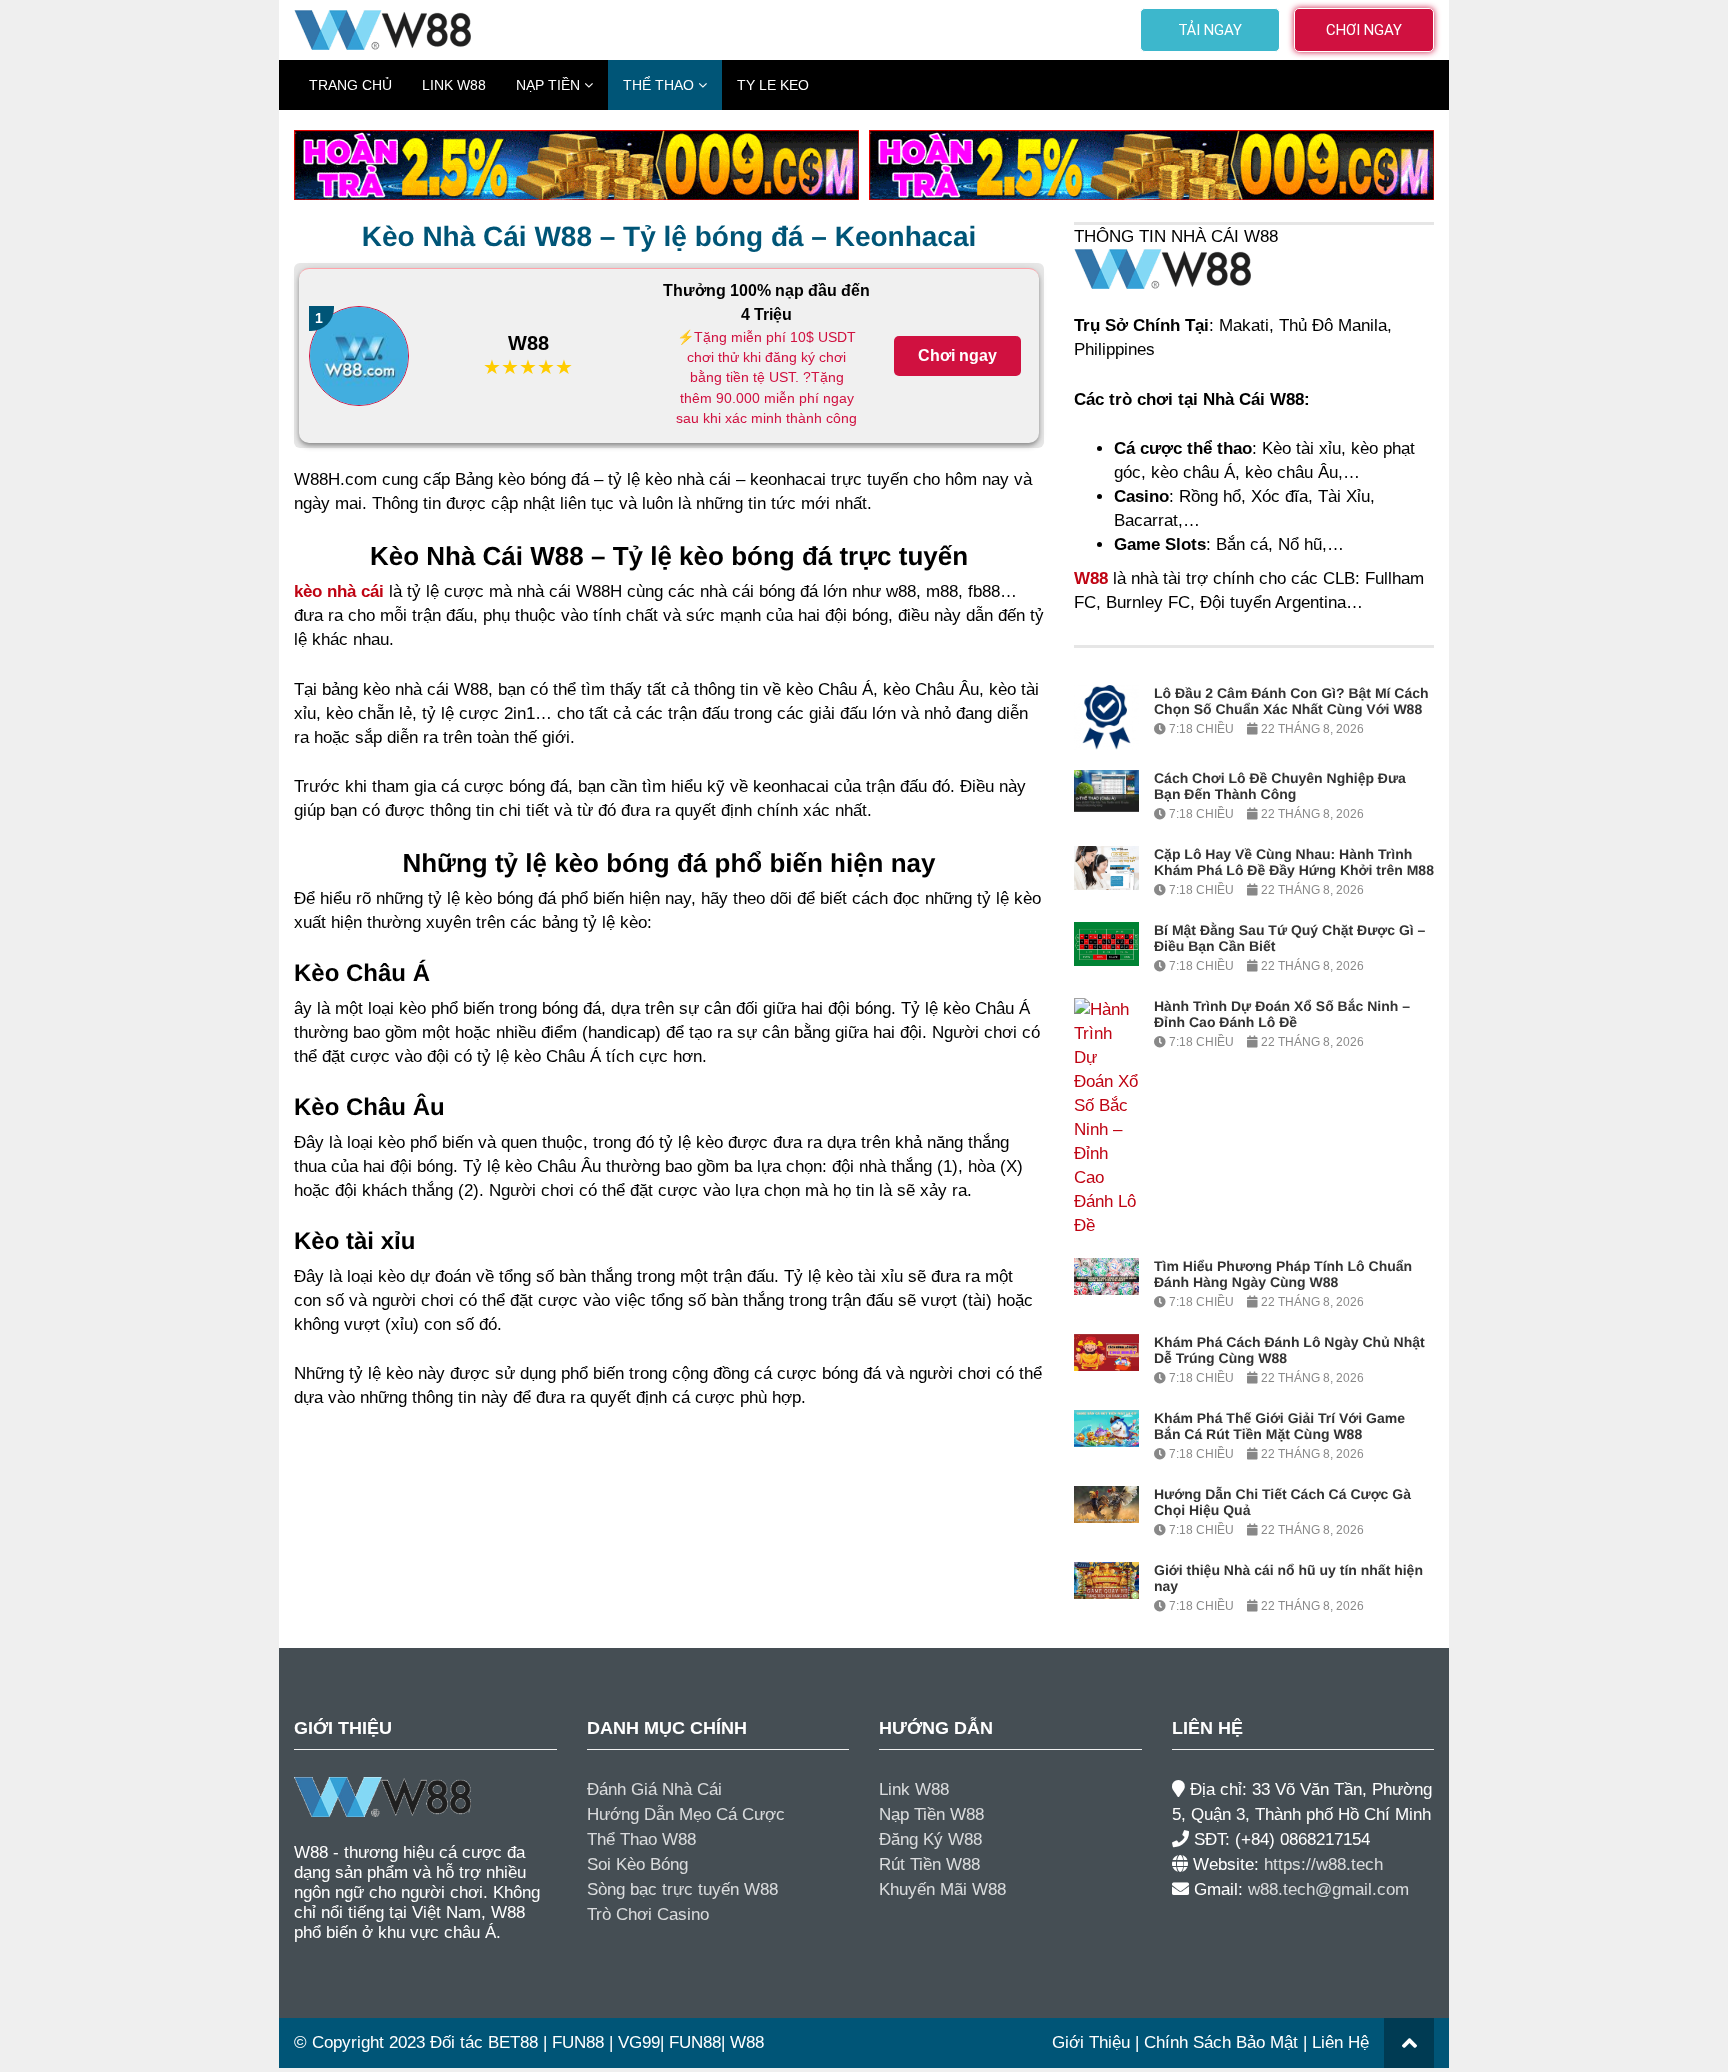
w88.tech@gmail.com (1328, 1889)
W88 (528, 343)
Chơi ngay (957, 355)
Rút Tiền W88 (929, 1864)
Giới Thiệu (1091, 2042)
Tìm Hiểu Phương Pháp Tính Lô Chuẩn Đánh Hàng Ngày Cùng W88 (1283, 1274)
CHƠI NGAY (1364, 30)
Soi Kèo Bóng (637, 1864)
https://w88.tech (1323, 1864)
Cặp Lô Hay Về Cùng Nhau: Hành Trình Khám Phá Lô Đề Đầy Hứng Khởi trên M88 (1294, 862)
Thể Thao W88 (641, 1839)
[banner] (576, 163)
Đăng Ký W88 (930, 1839)
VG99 (639, 2042)
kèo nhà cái (339, 591)
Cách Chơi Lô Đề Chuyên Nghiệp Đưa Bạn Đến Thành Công (1280, 786)
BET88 (513, 2042)
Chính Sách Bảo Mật (1221, 2042)
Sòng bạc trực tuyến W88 (682, 1889)
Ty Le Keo (773, 85)
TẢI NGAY (1210, 30)
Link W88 (454, 85)
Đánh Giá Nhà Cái (654, 1789)
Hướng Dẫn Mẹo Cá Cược (686, 1814)
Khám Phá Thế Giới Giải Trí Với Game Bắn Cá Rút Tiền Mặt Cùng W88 (1279, 1426)
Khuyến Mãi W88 (942, 1889)
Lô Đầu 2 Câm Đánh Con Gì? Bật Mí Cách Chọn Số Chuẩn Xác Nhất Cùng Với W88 (1291, 701)
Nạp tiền (548, 85)
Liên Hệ (1340, 2042)
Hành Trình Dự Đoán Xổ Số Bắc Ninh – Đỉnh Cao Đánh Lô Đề (1282, 1014)
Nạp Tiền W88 (931, 1814)
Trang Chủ (350, 85)
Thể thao (658, 85)
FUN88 (578, 2042)
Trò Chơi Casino (648, 1914)
